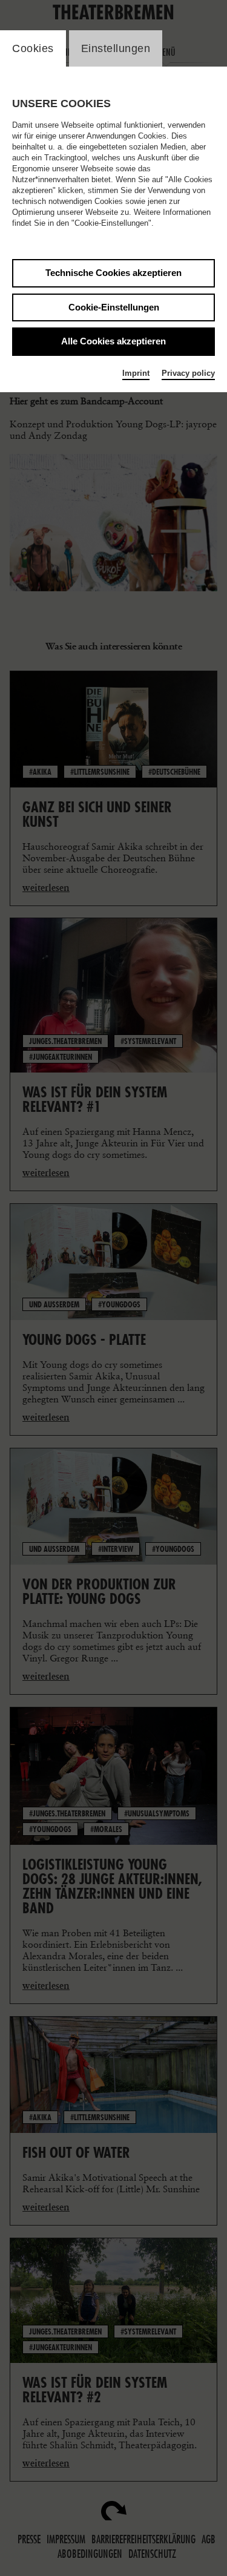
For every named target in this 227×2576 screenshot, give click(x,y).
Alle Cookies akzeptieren (113, 341)
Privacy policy (188, 373)
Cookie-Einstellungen (114, 307)
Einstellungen (116, 48)
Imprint (136, 373)
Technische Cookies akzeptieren (113, 273)
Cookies (33, 48)
